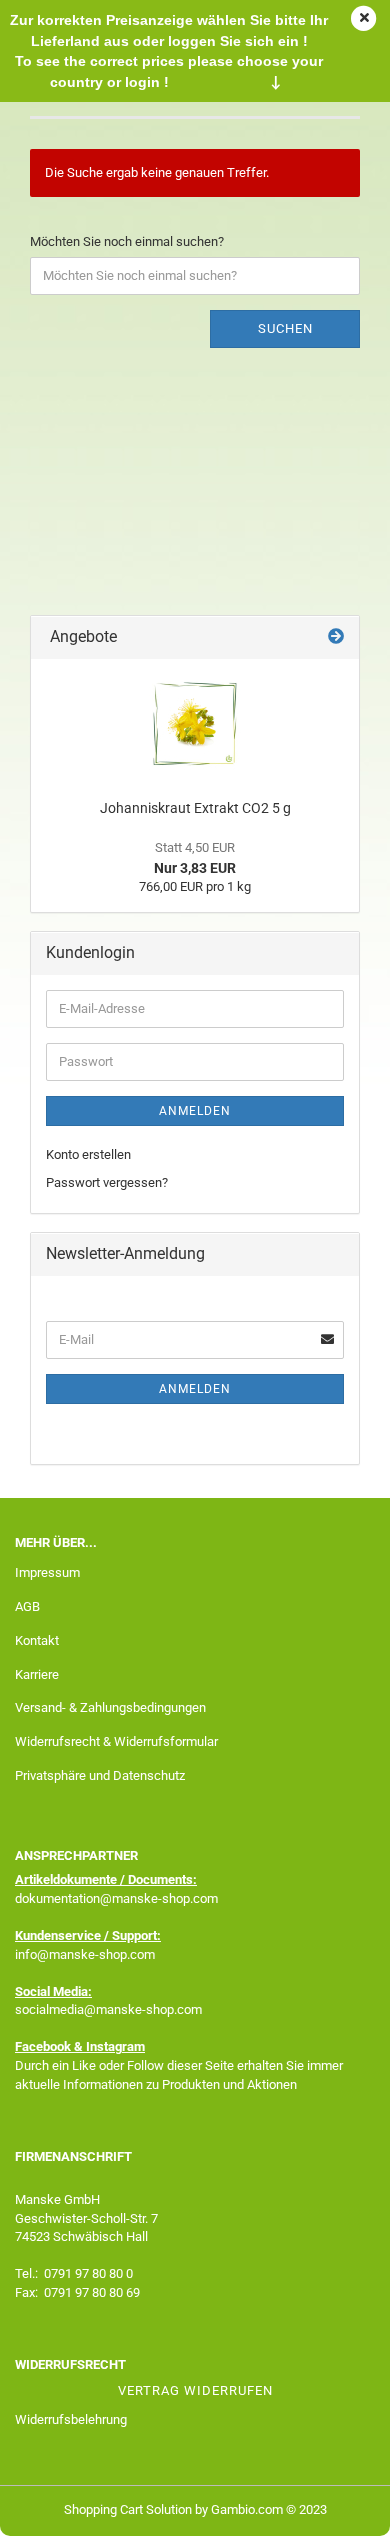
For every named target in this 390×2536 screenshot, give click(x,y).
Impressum (47, 1572)
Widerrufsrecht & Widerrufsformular (116, 1741)
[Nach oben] (335, 2506)
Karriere (37, 1674)
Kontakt (37, 1640)
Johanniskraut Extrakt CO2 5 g (195, 808)
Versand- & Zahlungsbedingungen (110, 1707)
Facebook (43, 2046)
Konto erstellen (88, 1154)
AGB (27, 1606)
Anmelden (195, 1111)
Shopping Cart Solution (128, 2509)
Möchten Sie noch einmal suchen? (127, 241)
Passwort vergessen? (107, 1182)
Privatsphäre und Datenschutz (100, 1775)
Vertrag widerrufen (195, 2390)
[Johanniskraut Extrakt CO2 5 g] (195, 724)
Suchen (285, 328)
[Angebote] (336, 637)
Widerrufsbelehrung (71, 2419)
